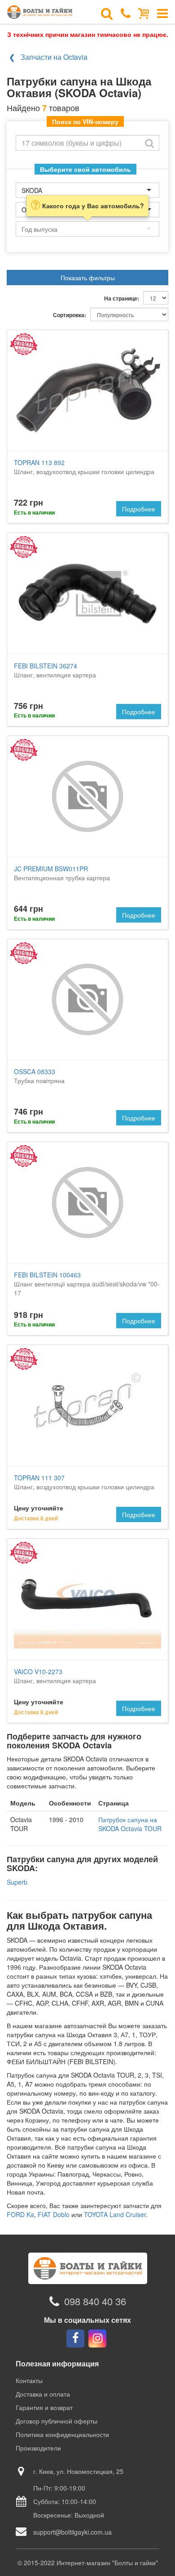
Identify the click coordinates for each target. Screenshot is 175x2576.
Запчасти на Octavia (54, 57)
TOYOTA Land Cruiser (115, 2214)
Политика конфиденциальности (62, 2434)
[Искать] (149, 143)
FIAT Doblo (54, 2214)
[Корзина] (144, 13)
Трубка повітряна (39, 1076)
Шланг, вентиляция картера (55, 670)
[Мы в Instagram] (97, 2339)
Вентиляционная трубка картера (62, 873)
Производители (38, 2448)
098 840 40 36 (95, 2301)
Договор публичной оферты (57, 2421)
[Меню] (162, 13)
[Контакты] (126, 13)
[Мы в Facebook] (75, 2339)
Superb (17, 1882)
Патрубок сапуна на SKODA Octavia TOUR (130, 1824)
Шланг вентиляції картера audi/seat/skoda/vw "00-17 (87, 1284)
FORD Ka (20, 2214)
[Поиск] (107, 13)
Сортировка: (70, 315)
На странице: (122, 298)
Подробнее (139, 509)
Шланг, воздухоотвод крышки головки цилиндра (84, 467)
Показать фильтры (88, 278)
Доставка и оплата (43, 2394)
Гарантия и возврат (44, 2407)
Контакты (29, 2380)
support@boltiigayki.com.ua (72, 2532)
